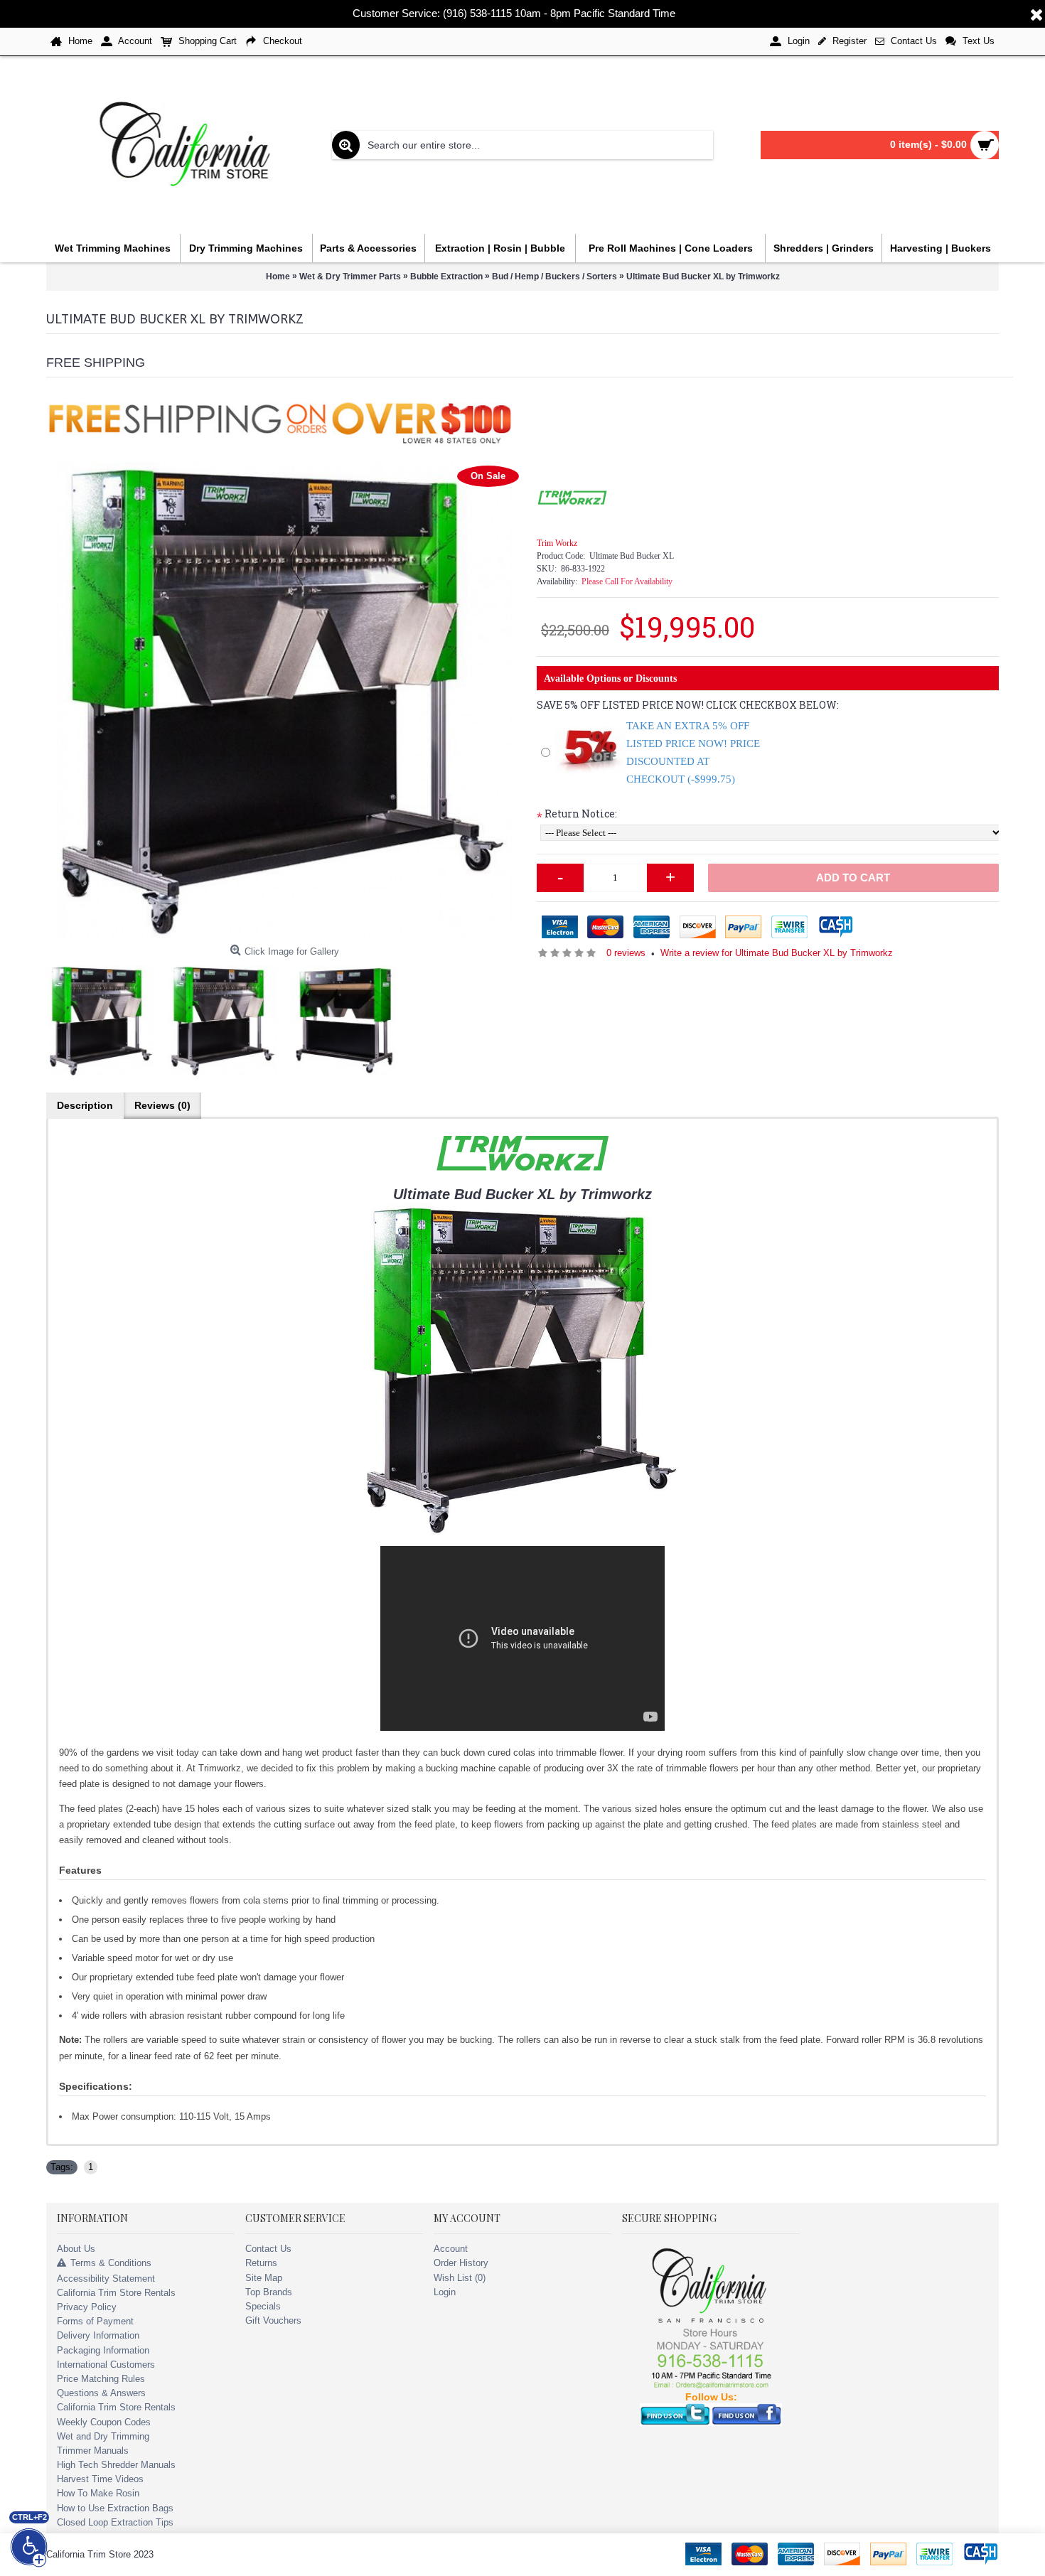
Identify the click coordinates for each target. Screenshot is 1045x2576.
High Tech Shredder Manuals (116, 2465)
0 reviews (626, 953)
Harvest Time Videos (100, 2479)
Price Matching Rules (101, 2379)
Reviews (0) (162, 1105)
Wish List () (460, 2278)
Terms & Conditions (111, 2264)
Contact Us (268, 2249)
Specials (263, 2306)
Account (451, 2249)
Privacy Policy (87, 2307)
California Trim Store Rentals (116, 2293)
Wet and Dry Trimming (103, 2436)
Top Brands (269, 2292)
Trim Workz (557, 543)
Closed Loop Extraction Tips (115, 2522)
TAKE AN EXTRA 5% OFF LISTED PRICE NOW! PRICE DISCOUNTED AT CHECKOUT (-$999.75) (693, 752)
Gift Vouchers (273, 2320)
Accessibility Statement (106, 2279)
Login (445, 2292)
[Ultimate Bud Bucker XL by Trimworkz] (284, 700)
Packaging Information (103, 2350)
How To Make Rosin (98, 2493)
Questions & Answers (101, 2393)
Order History (461, 2263)
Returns (261, 2263)
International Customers (106, 2365)
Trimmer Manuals (93, 2451)
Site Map (264, 2278)
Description (85, 1105)
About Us (76, 2249)
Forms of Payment (95, 2321)
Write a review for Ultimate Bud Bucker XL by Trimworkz (777, 953)
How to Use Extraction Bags (115, 2508)
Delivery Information (98, 2335)
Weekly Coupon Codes (104, 2422)
